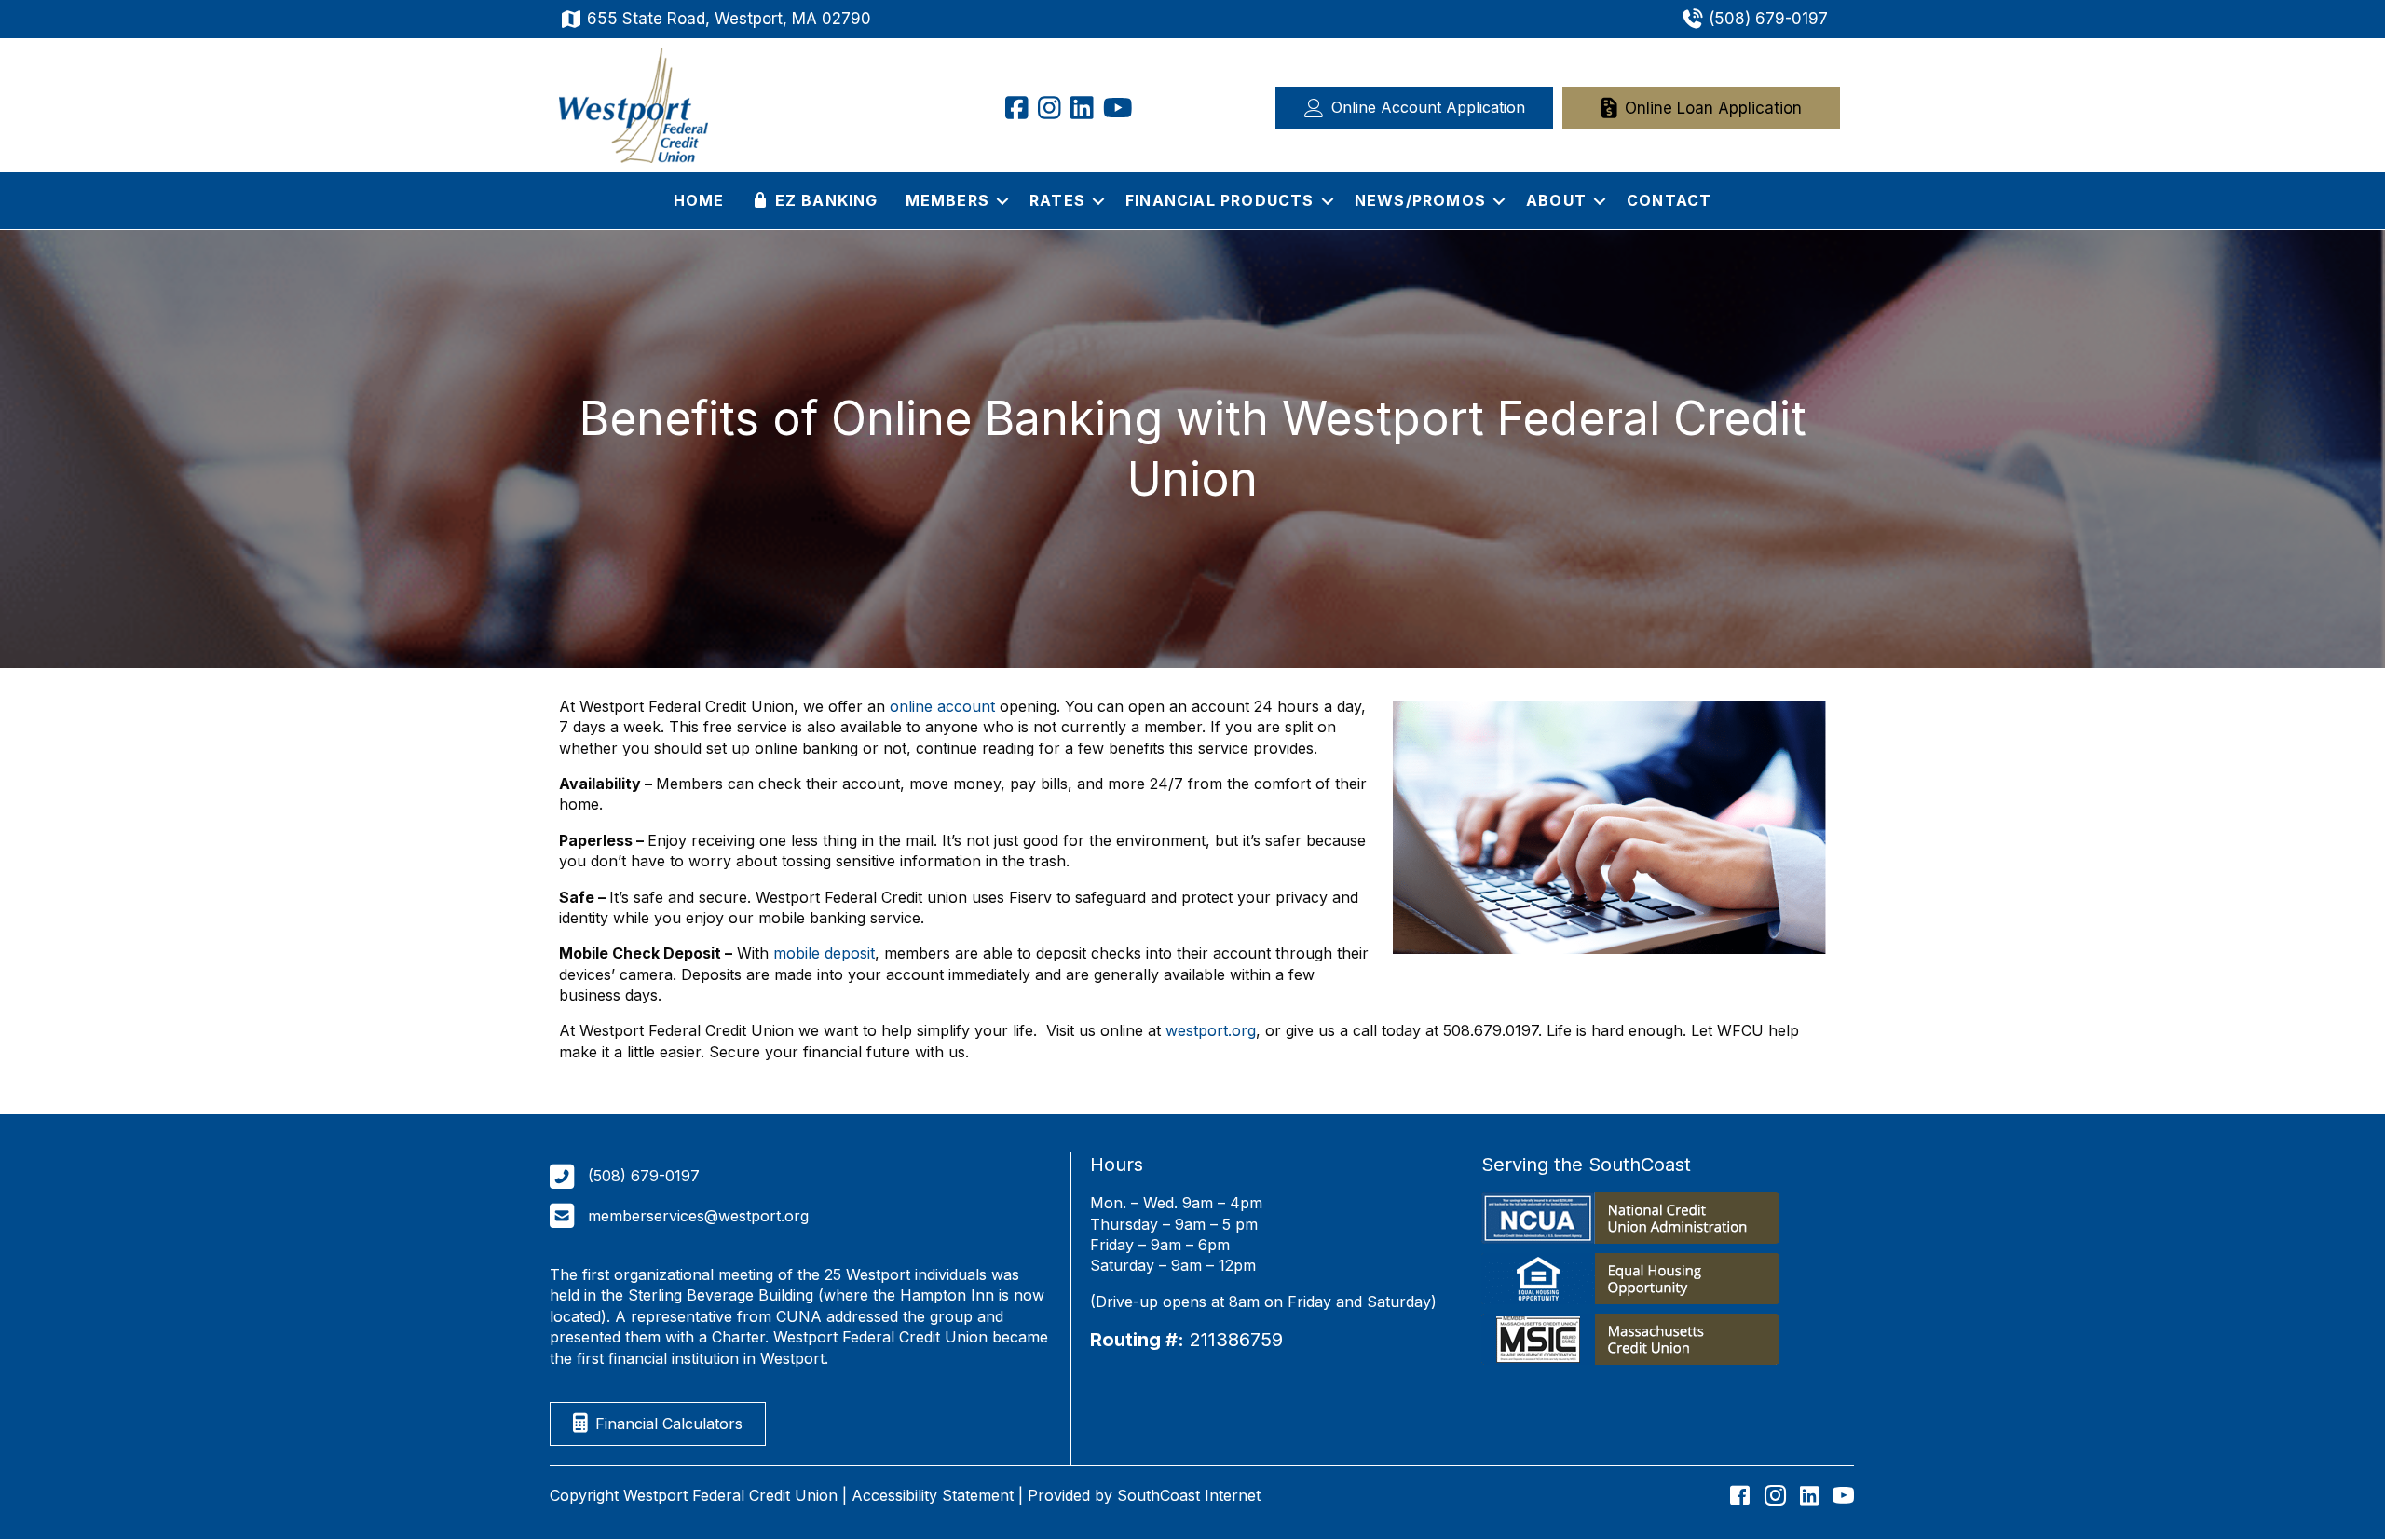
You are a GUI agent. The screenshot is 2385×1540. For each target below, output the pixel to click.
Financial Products (1220, 200)
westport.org (1211, 1030)
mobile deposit (824, 953)
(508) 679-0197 (1768, 19)
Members (947, 200)
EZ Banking (824, 200)
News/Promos (1420, 200)
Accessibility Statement (933, 1495)
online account (942, 706)
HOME (699, 200)
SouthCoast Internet (1189, 1495)
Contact (1669, 200)
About (1556, 200)
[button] (1002, 200)
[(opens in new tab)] (1630, 1221)
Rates (1057, 200)
